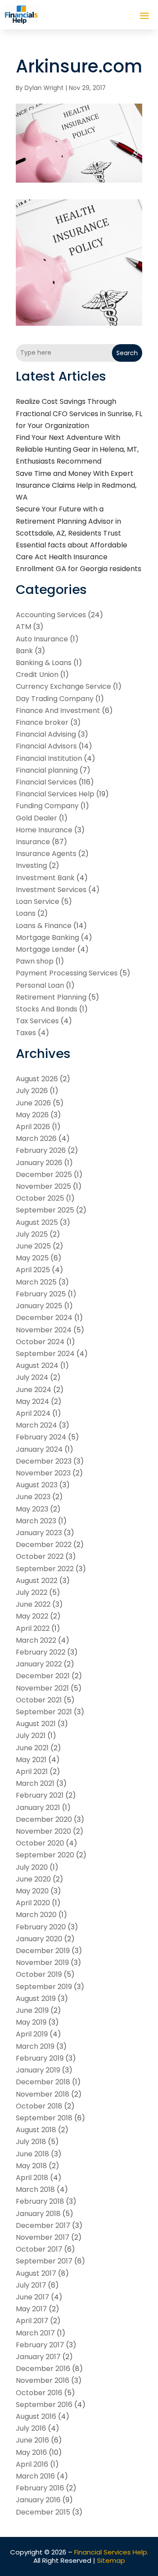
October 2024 (40, 1342)
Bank (24, 651)
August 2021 (36, 1724)
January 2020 (39, 1939)
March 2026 (36, 1139)
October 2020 (40, 1843)
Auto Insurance (42, 639)
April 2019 (32, 2034)
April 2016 (32, 2464)
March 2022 (36, 1640)
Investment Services (51, 890)
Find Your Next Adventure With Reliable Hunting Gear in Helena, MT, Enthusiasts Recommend (77, 449)
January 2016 (38, 2500)
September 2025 (45, 1210)
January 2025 (39, 1306)
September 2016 (44, 2405)
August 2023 (37, 1485)
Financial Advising (46, 734)
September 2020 (45, 1855)
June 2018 (32, 2154)
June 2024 (34, 1390)
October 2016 (39, 2393)
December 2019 (43, 1951)
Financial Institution (49, 758)
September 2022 (45, 1569)
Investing (31, 865)
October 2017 (39, 2249)
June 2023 (33, 1497)
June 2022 (33, 1604)
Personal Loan (40, 985)
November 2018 (43, 2094)
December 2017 (43, 2225)
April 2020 (33, 1903)
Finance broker (42, 722)
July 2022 (32, 1592)
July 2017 (31, 2285)
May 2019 (31, 2022)
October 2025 (40, 1198)
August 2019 (36, 1999)
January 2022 (39, 1664)
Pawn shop (35, 961)
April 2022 (33, 1628)
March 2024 (36, 1425)
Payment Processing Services (67, 973)
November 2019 (42, 1963)
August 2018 (36, 2130)
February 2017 (40, 2345)
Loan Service (38, 901)
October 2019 (39, 1974)
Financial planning (47, 770)
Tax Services (37, 1021)
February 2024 (41, 1437)
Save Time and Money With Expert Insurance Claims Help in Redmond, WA (76, 485)
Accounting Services (51, 615)
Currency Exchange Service (63, 686)
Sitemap (111, 2560)
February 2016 (40, 2488)
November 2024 (44, 1330)
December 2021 (43, 1676)
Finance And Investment (58, 711)
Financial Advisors (46, 746)
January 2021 (38, 1808)
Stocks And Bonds (47, 1009)
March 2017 (35, 2333)
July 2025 (32, 1234)
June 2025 (33, 1246)
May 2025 (32, 1258)
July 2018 (31, 2142)
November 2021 (42, 1688)
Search (127, 353)
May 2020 (32, 1891)
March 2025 (36, 1282)
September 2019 (44, 1987)
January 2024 (39, 1449)
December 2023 (44, 1461)
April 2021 (32, 1772)
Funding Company (47, 806)
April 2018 (32, 2178)
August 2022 (37, 1581)
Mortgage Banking (47, 937)
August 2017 (36, 2273)
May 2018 (31, 2166)
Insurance (33, 842)
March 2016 (35, 2476)
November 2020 (43, 1831)
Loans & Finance (44, 926)
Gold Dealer (36, 818)
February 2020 (41, 1927)
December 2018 (43, 2082)
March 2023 (36, 1521)
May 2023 (32, 1509)
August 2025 (37, 1222)
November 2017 (43, 2237)
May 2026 (32, 1115)
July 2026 (32, 1091)
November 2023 (43, 1473)
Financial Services (46, 782)
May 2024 (32, 1401)
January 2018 (38, 2214)
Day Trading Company (55, 699)
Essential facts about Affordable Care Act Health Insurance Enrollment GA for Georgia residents (79, 557)
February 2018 (40, 2201)
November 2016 (43, 2380)
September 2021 (44, 1712)
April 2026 (33, 1127)
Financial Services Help (55, 794)
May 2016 (31, 2452)
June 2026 (33, 1103)
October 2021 (39, 1700)
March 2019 (35, 2046)
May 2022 (32, 1616)
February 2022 (41, 1652)
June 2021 (32, 1748)
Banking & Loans (44, 663)
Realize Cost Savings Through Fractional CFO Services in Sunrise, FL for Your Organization (79, 413)
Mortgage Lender (46, 949)
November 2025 (43, 1186)
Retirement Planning (51, 997)
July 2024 (32, 1377)
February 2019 (40, 2058)
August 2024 (37, 1365)
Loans (26, 913)
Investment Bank (45, 878)
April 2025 (33, 1270)
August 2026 (37, 1079)
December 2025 (44, 1175)
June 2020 (33, 1879)
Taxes (26, 1033)
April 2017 (32, 2321)
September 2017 (44, 2261)
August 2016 (36, 2416)
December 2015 (43, 2512)
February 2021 (40, 1795)
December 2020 (44, 1819)
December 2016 (43, 2369)
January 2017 (38, 2357)
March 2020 (36, 1915)
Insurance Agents (46, 854)
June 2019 (32, 2010)
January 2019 (38, 2070)
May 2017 (31, 2309)
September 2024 (45, 1354)
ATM (23, 627)
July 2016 (31, 2428)
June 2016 (32, 2440)
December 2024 (44, 1318)
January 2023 (39, 1533)
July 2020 (32, 1867)
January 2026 (39, 1163)
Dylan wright (44, 88)
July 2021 (31, 1736)
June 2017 (32, 2297)
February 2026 (41, 1150)
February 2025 (41, 1294)
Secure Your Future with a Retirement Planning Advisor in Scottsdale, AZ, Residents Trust (68, 521)
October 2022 (40, 1556)
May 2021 (31, 1760)
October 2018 (39, 2106)
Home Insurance (44, 830)
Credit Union (37, 675)
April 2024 (33, 1413)
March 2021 (35, 1783)
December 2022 (44, 1545)
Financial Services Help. (111, 2552)
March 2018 (35, 2189)
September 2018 (44, 2118)
